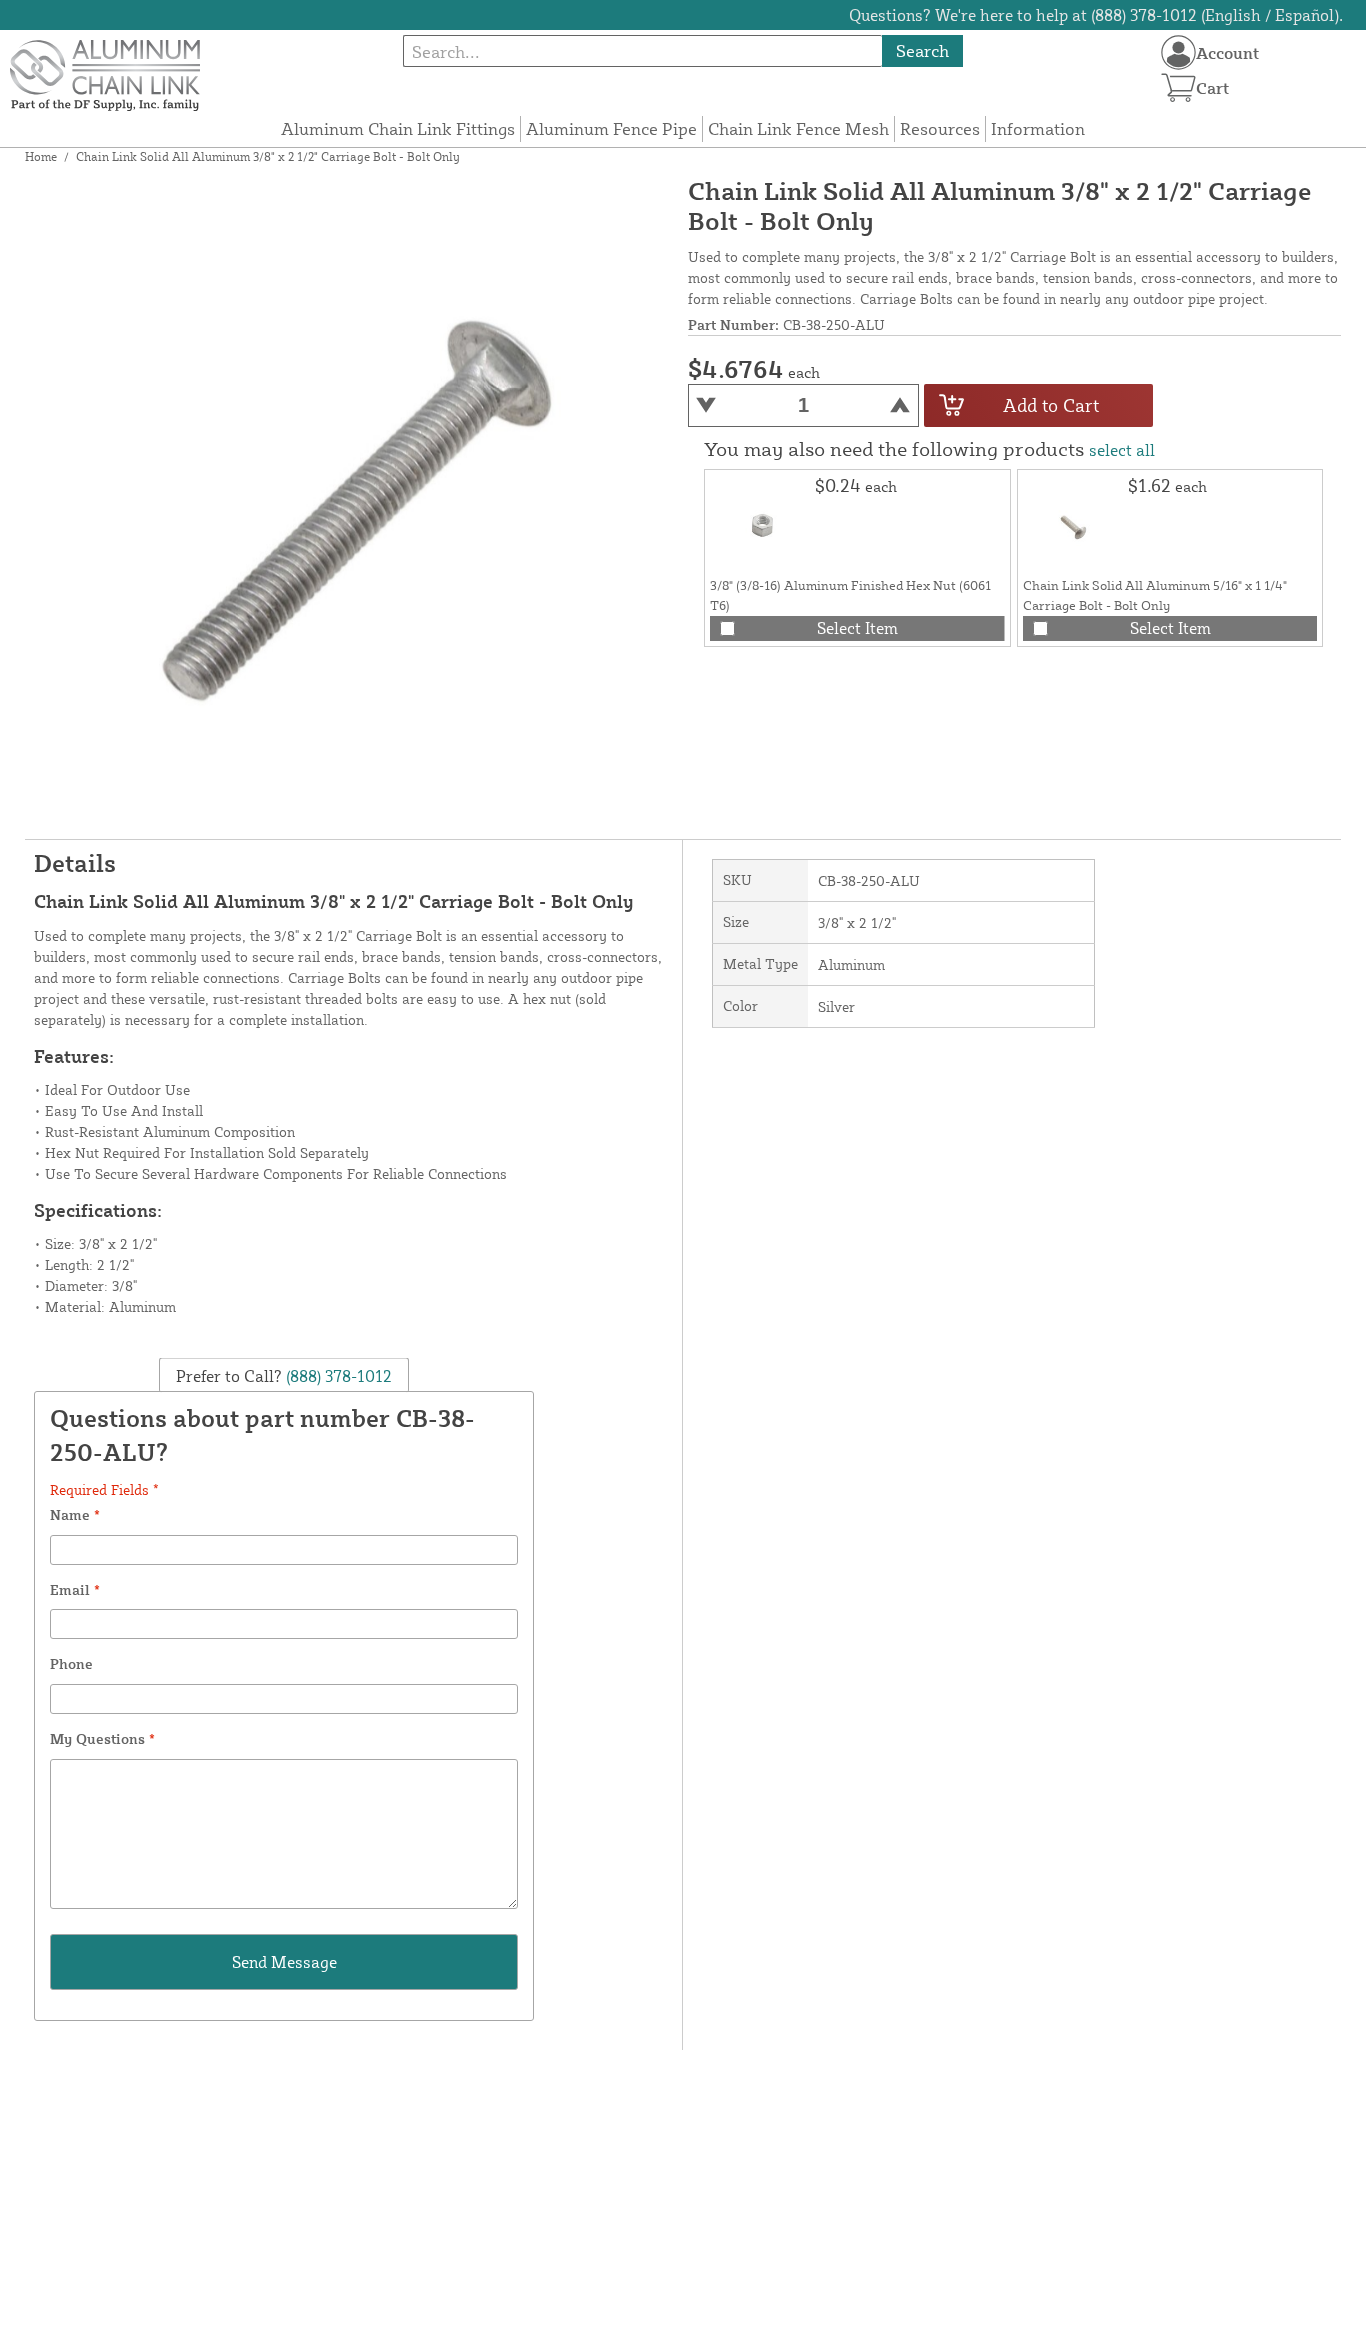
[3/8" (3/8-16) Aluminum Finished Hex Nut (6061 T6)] (760, 525)
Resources (940, 128)
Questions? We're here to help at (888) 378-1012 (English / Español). (1096, 15)
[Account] (1178, 52)
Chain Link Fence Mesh (798, 128)
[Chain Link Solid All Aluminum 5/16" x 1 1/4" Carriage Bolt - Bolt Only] (1073, 525)
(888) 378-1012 (337, 1376)
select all (1122, 450)
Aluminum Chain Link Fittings (398, 128)
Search (922, 50)
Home (41, 156)
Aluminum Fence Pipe (611, 128)
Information (1038, 128)
